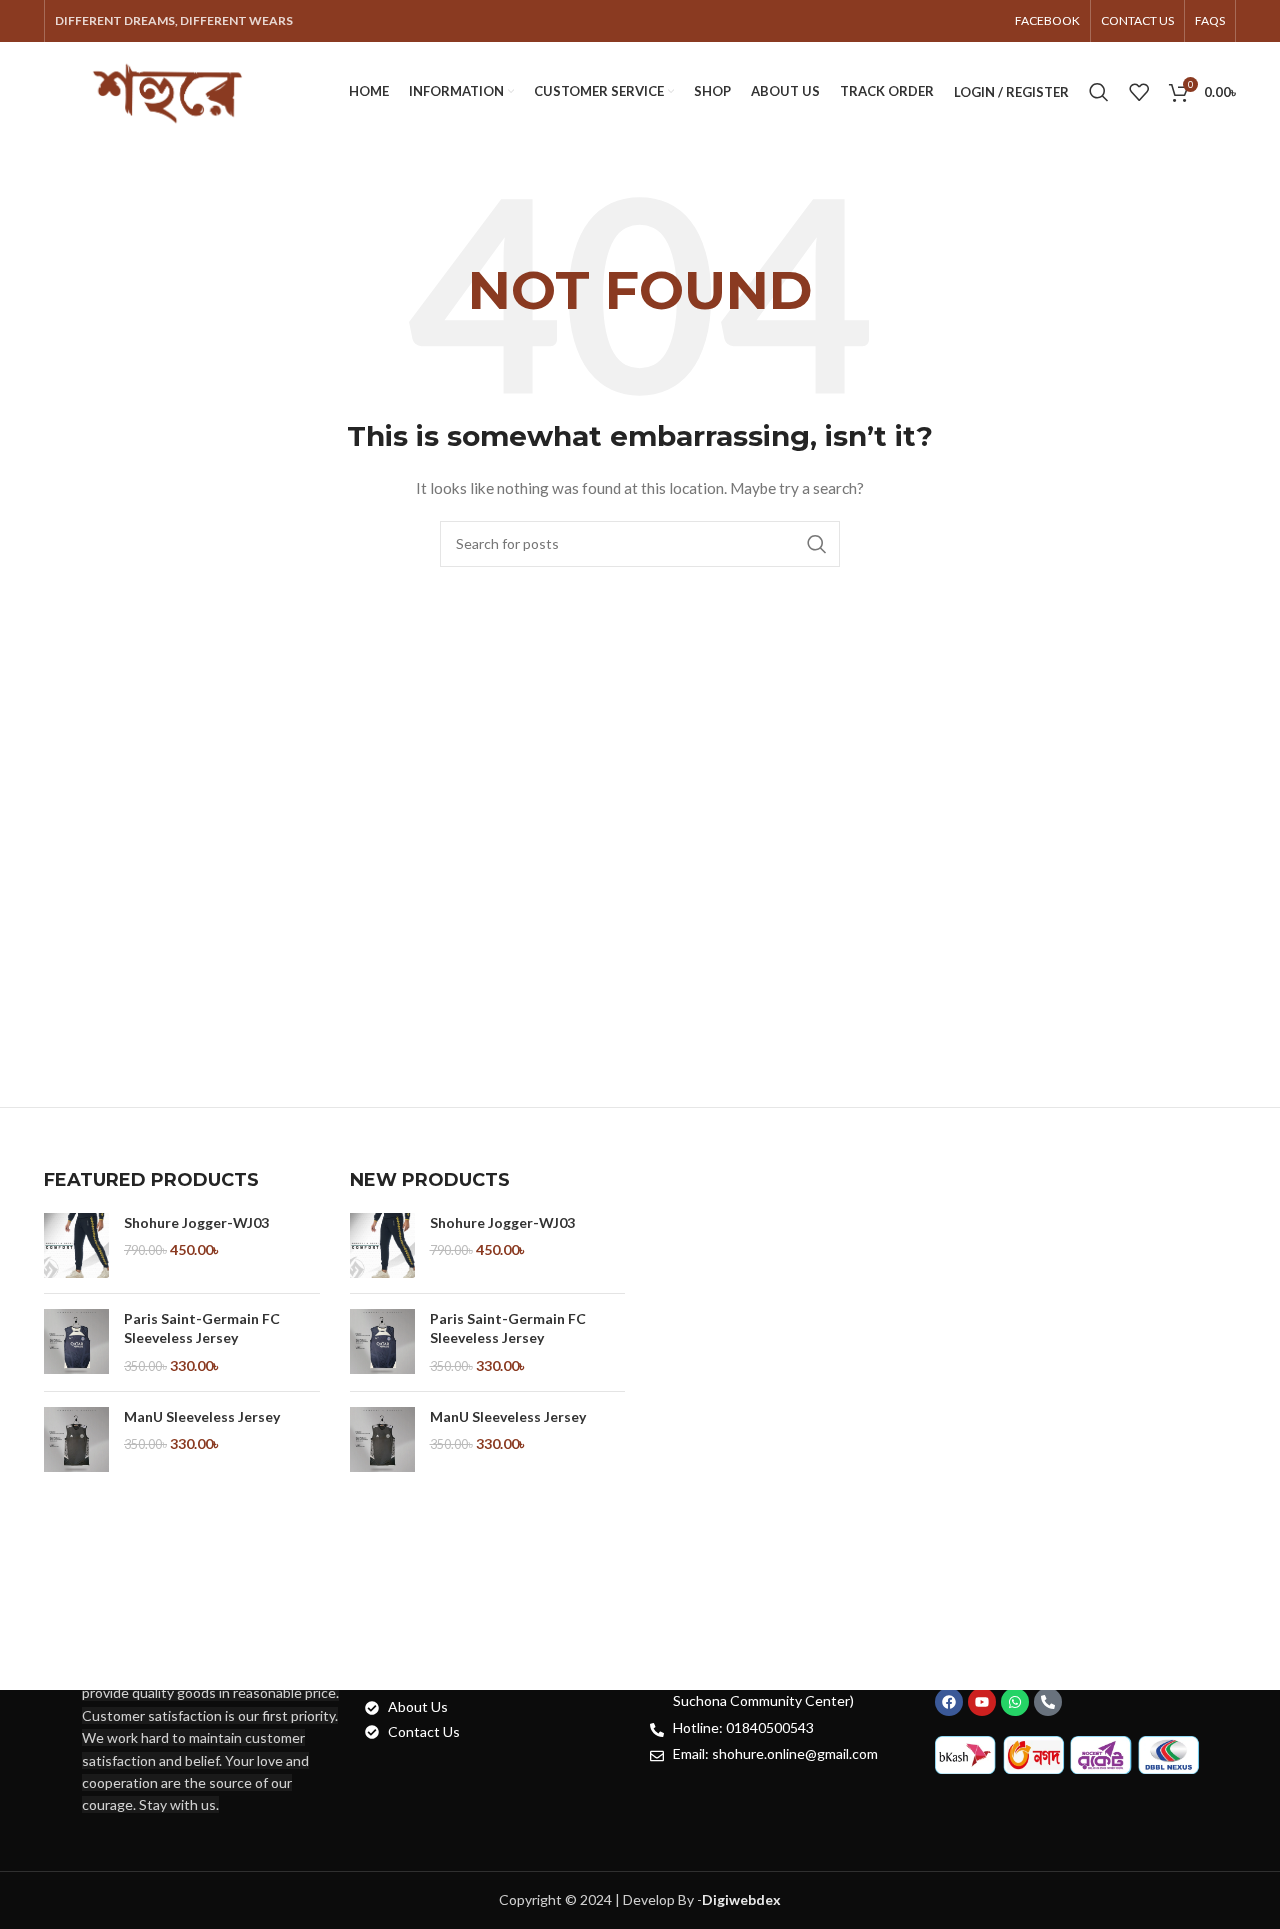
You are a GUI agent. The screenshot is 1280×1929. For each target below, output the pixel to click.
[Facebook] (949, 1702)
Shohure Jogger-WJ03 (196, 1222)
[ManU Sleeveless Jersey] (76, 1439)
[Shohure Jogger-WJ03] (76, 1245)
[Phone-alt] (1048, 1702)
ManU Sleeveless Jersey (202, 1416)
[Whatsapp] (1015, 1702)
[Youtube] (982, 1702)
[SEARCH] (817, 544)
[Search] (1099, 92)
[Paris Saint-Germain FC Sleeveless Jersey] (76, 1342)
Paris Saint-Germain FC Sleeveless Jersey (202, 1328)
